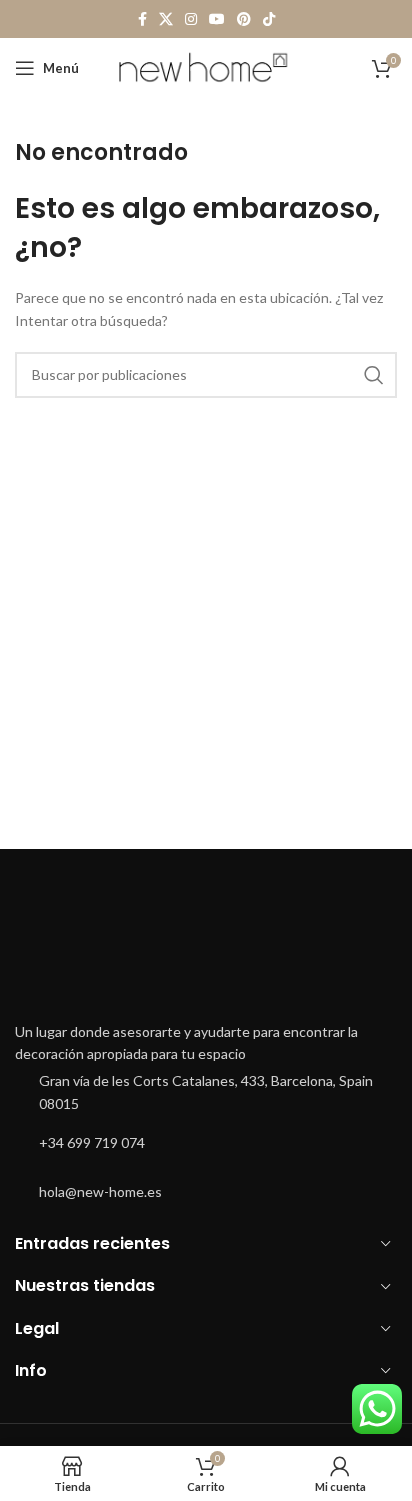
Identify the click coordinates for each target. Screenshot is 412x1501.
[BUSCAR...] (374, 375)
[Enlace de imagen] (206, 950)
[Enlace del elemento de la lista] (206, 1092)
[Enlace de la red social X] (166, 19)
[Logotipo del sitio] (206, 66)
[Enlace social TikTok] (269, 19)
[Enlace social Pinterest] (244, 19)
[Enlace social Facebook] (142, 19)
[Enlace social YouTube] (217, 19)
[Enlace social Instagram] (191, 19)
